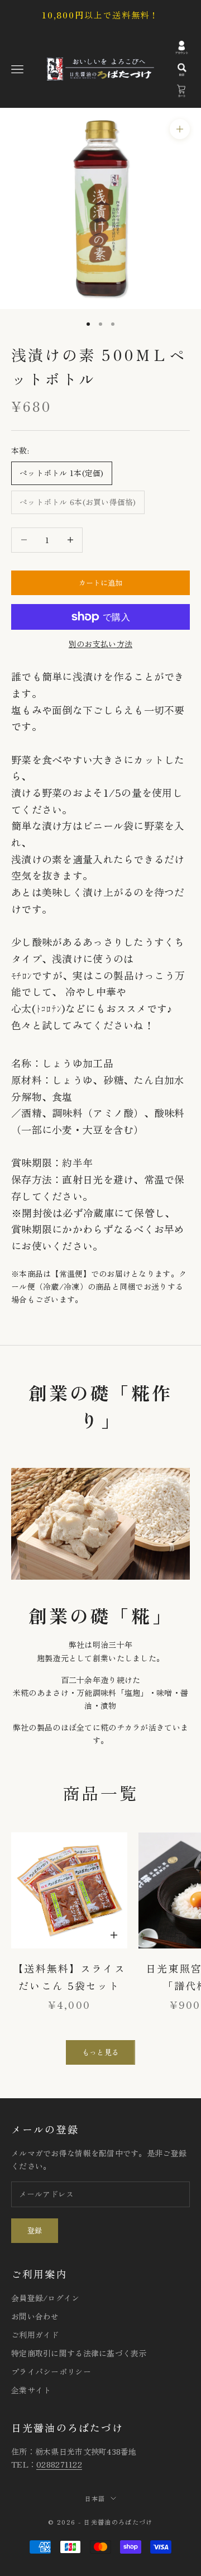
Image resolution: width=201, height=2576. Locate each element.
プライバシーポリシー (51, 2371)
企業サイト (31, 2390)
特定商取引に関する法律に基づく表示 (79, 2353)
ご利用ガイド (35, 2335)
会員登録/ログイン (46, 2298)
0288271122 (59, 2464)
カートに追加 (101, 583)
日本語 (95, 2498)
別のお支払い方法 (100, 644)
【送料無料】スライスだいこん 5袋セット (69, 1977)
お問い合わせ (35, 2316)
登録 (35, 2230)
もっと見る (100, 2052)
